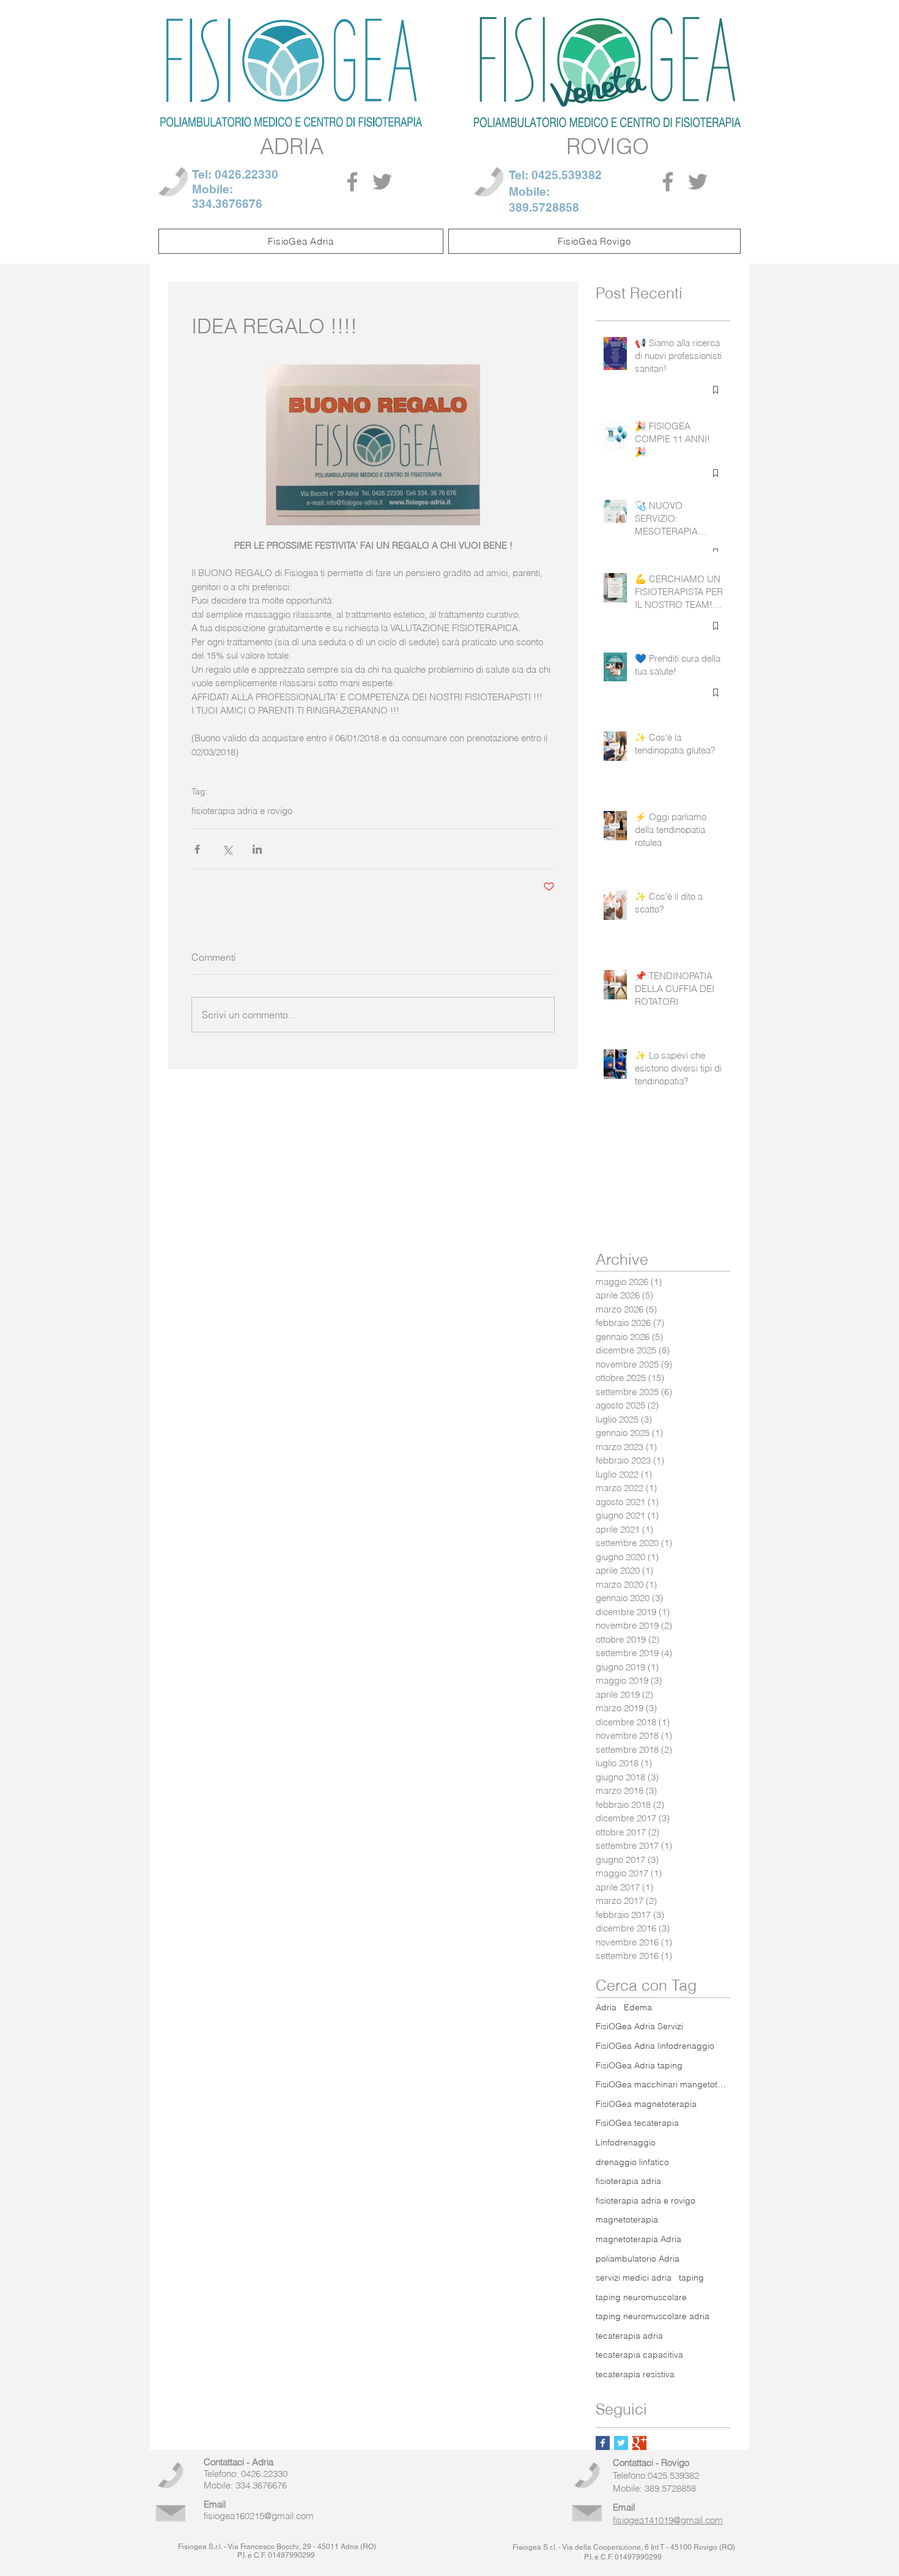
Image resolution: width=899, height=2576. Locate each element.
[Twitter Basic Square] (621, 2443)
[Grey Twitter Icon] (382, 182)
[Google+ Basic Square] (639, 2443)
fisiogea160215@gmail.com (259, 2516)
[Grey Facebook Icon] (352, 182)
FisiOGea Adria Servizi (639, 2026)
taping (691, 2278)
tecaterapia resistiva (635, 2374)
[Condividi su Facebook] (197, 849)
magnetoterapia (627, 2219)
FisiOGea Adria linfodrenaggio (655, 2046)
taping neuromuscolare (641, 2297)
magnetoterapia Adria (638, 2239)
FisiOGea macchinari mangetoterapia (663, 2084)
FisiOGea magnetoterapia (646, 2104)
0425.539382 (567, 175)
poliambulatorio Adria (638, 2259)
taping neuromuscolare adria (653, 2316)
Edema (638, 2007)
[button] (301, 241)
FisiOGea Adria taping (639, 2065)
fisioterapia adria (628, 2181)
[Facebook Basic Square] (603, 2443)
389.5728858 (544, 207)
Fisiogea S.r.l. (200, 2547)
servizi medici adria (634, 2278)
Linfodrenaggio (626, 2142)
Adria (606, 2007)
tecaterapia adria (629, 2336)
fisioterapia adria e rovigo (242, 811)
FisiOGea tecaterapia (637, 2123)
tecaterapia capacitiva (639, 2355)
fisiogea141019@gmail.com (668, 2520)
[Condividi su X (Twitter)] (227, 849)
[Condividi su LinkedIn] (257, 849)
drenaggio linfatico (632, 2162)
